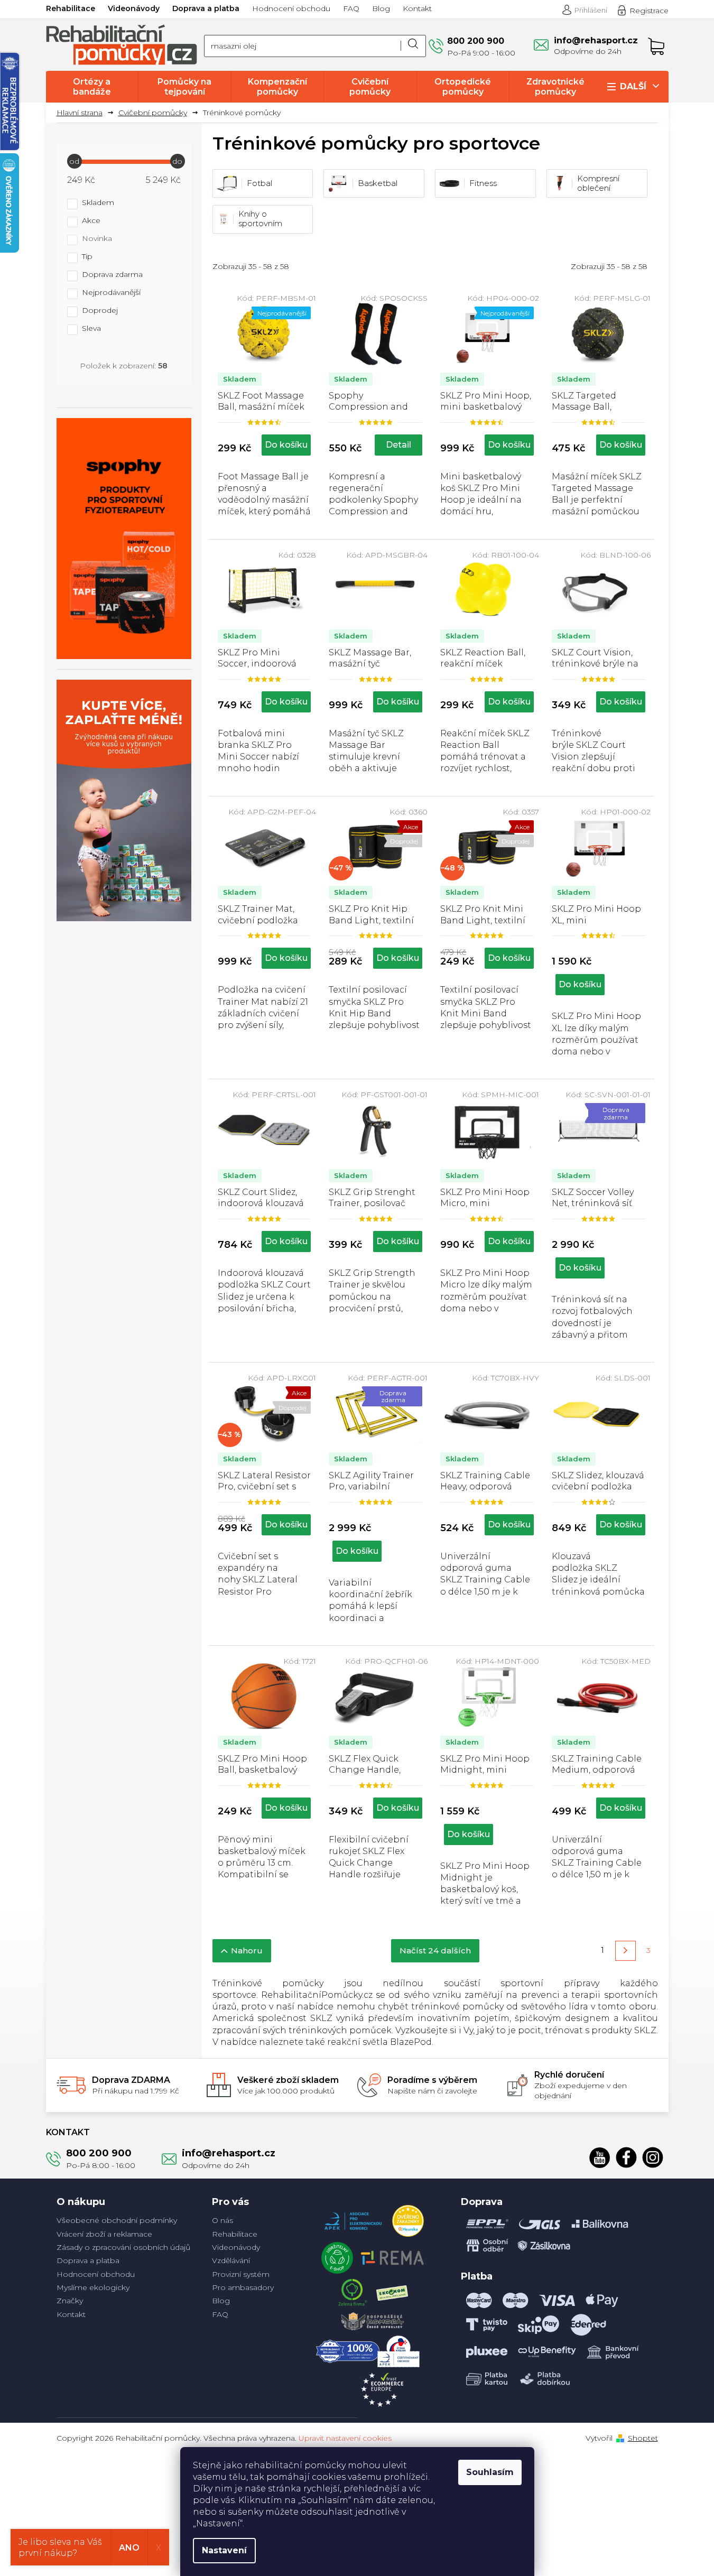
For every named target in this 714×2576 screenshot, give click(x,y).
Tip (87, 257)
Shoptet (643, 2438)
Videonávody (134, 8)
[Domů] (84, 113)
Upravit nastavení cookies (345, 2438)
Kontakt (417, 8)
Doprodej (100, 311)
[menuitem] (92, 87)
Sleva (91, 329)
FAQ (351, 8)
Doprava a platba (206, 8)
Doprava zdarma (112, 275)
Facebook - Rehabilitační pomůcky (626, 2157)
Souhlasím (490, 2472)
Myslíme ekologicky (93, 2287)
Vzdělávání (231, 2260)
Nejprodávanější (111, 293)
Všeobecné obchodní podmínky (117, 2220)
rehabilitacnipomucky (653, 2157)
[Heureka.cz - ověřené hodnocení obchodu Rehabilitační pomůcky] (408, 2218)
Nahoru (247, 1950)
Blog (381, 8)
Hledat (413, 46)
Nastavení (224, 2550)
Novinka (97, 239)
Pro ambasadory (243, 2287)
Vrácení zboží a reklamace (104, 2234)
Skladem (98, 203)
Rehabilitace (71, 8)
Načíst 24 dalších (435, 1950)
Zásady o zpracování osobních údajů (123, 2247)
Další (633, 86)
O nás (222, 2220)
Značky (70, 2301)
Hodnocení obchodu (291, 8)
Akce (91, 221)
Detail (398, 445)
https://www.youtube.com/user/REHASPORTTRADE (600, 2157)
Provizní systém (241, 2274)
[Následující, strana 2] (625, 1951)
